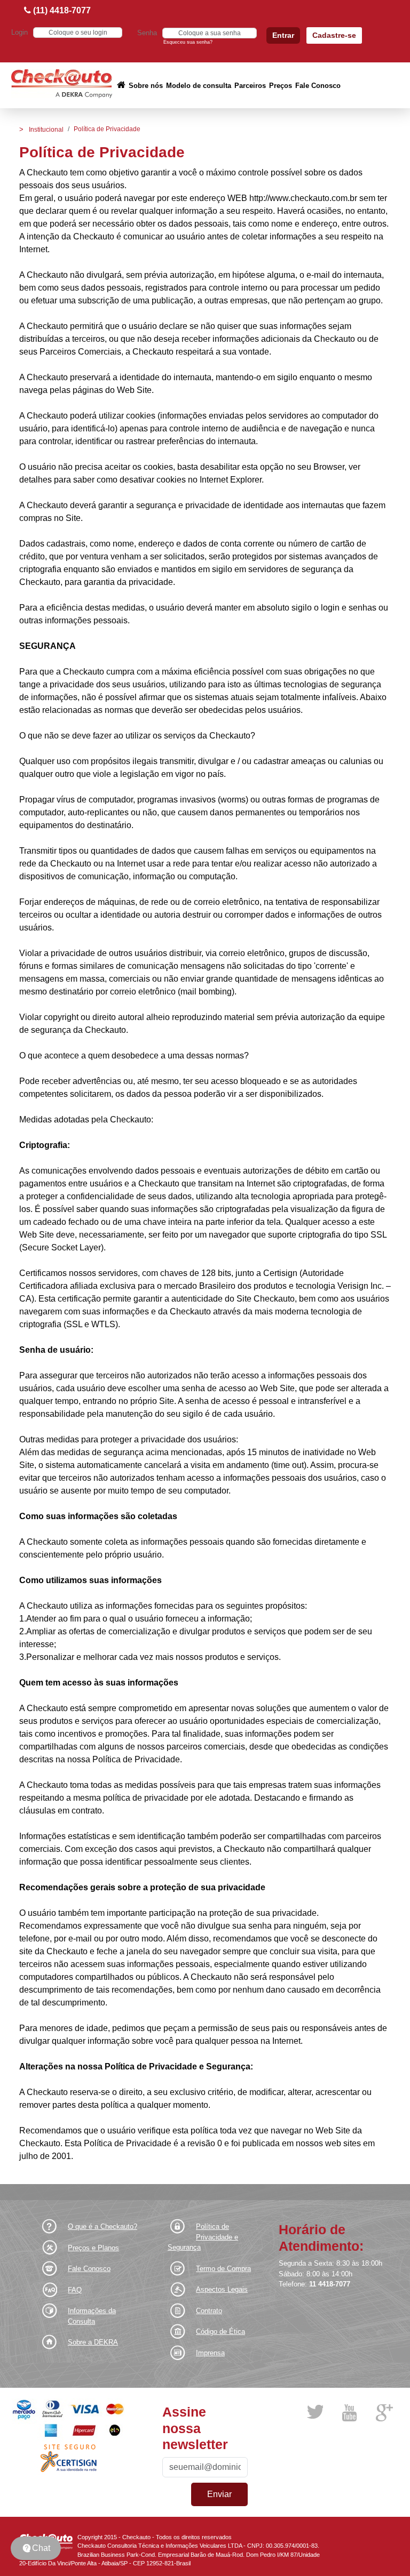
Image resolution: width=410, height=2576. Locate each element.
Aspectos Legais (222, 2289)
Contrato (209, 2311)
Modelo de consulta (199, 86)
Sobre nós (146, 86)
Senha (147, 33)
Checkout (62, 85)
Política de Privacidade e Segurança (203, 2237)
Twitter (315, 2412)
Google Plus (385, 2413)
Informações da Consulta (92, 2316)
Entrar (283, 35)
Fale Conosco (318, 86)
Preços (281, 86)
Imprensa (210, 2353)
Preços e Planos (93, 2248)
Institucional (46, 130)
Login (19, 32)
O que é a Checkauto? (102, 2226)
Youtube (349, 2413)
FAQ (75, 2290)
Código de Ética (220, 2332)
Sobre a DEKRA (93, 2342)
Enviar (219, 2494)
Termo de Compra (223, 2269)
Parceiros (250, 86)
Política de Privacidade (107, 129)
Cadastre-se (334, 35)
